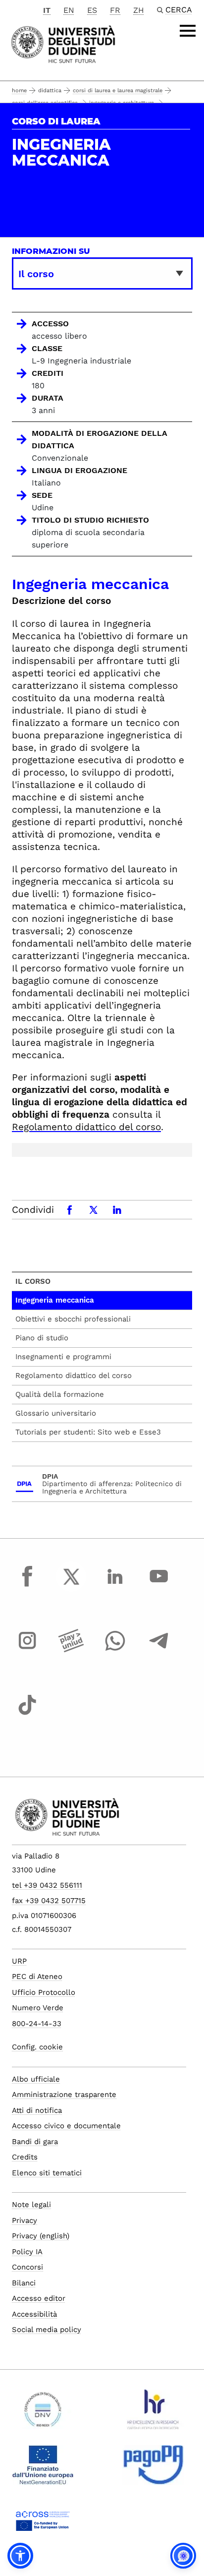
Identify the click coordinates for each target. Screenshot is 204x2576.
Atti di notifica (37, 2110)
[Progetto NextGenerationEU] (43, 2469)
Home (19, 90)
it (47, 10)
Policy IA (27, 2252)
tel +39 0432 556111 (47, 1885)
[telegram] (159, 1650)
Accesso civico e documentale (66, 2126)
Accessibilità (34, 2314)
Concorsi (27, 2267)
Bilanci (24, 2283)
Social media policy (47, 2330)
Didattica (50, 90)
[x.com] (71, 1586)
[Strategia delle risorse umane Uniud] (153, 2413)
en (69, 10)
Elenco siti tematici (47, 2173)
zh (139, 10)
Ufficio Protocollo (44, 1992)
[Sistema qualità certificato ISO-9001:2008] (43, 2413)
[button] (20, 2556)
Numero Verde (38, 2008)
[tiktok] (27, 1714)
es (92, 10)
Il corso (33, 1281)
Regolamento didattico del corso (86, 1127)
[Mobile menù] (188, 31)
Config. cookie (37, 2047)
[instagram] (27, 1650)
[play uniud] (71, 1650)
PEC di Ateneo (37, 1977)
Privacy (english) (41, 2236)
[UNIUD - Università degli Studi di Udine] (63, 43)
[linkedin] (115, 1586)
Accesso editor (39, 2298)
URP (19, 1961)
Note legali (31, 2205)
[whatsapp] (115, 1650)
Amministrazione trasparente (64, 2095)
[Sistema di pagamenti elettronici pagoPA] (153, 2469)
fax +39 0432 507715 (49, 1901)
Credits (25, 2157)
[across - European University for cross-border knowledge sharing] (43, 2524)
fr (115, 10)
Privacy (25, 2220)
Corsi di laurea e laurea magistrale (118, 90)
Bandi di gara (35, 2142)
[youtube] (159, 1586)
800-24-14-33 (37, 2024)
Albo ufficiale (36, 2079)
